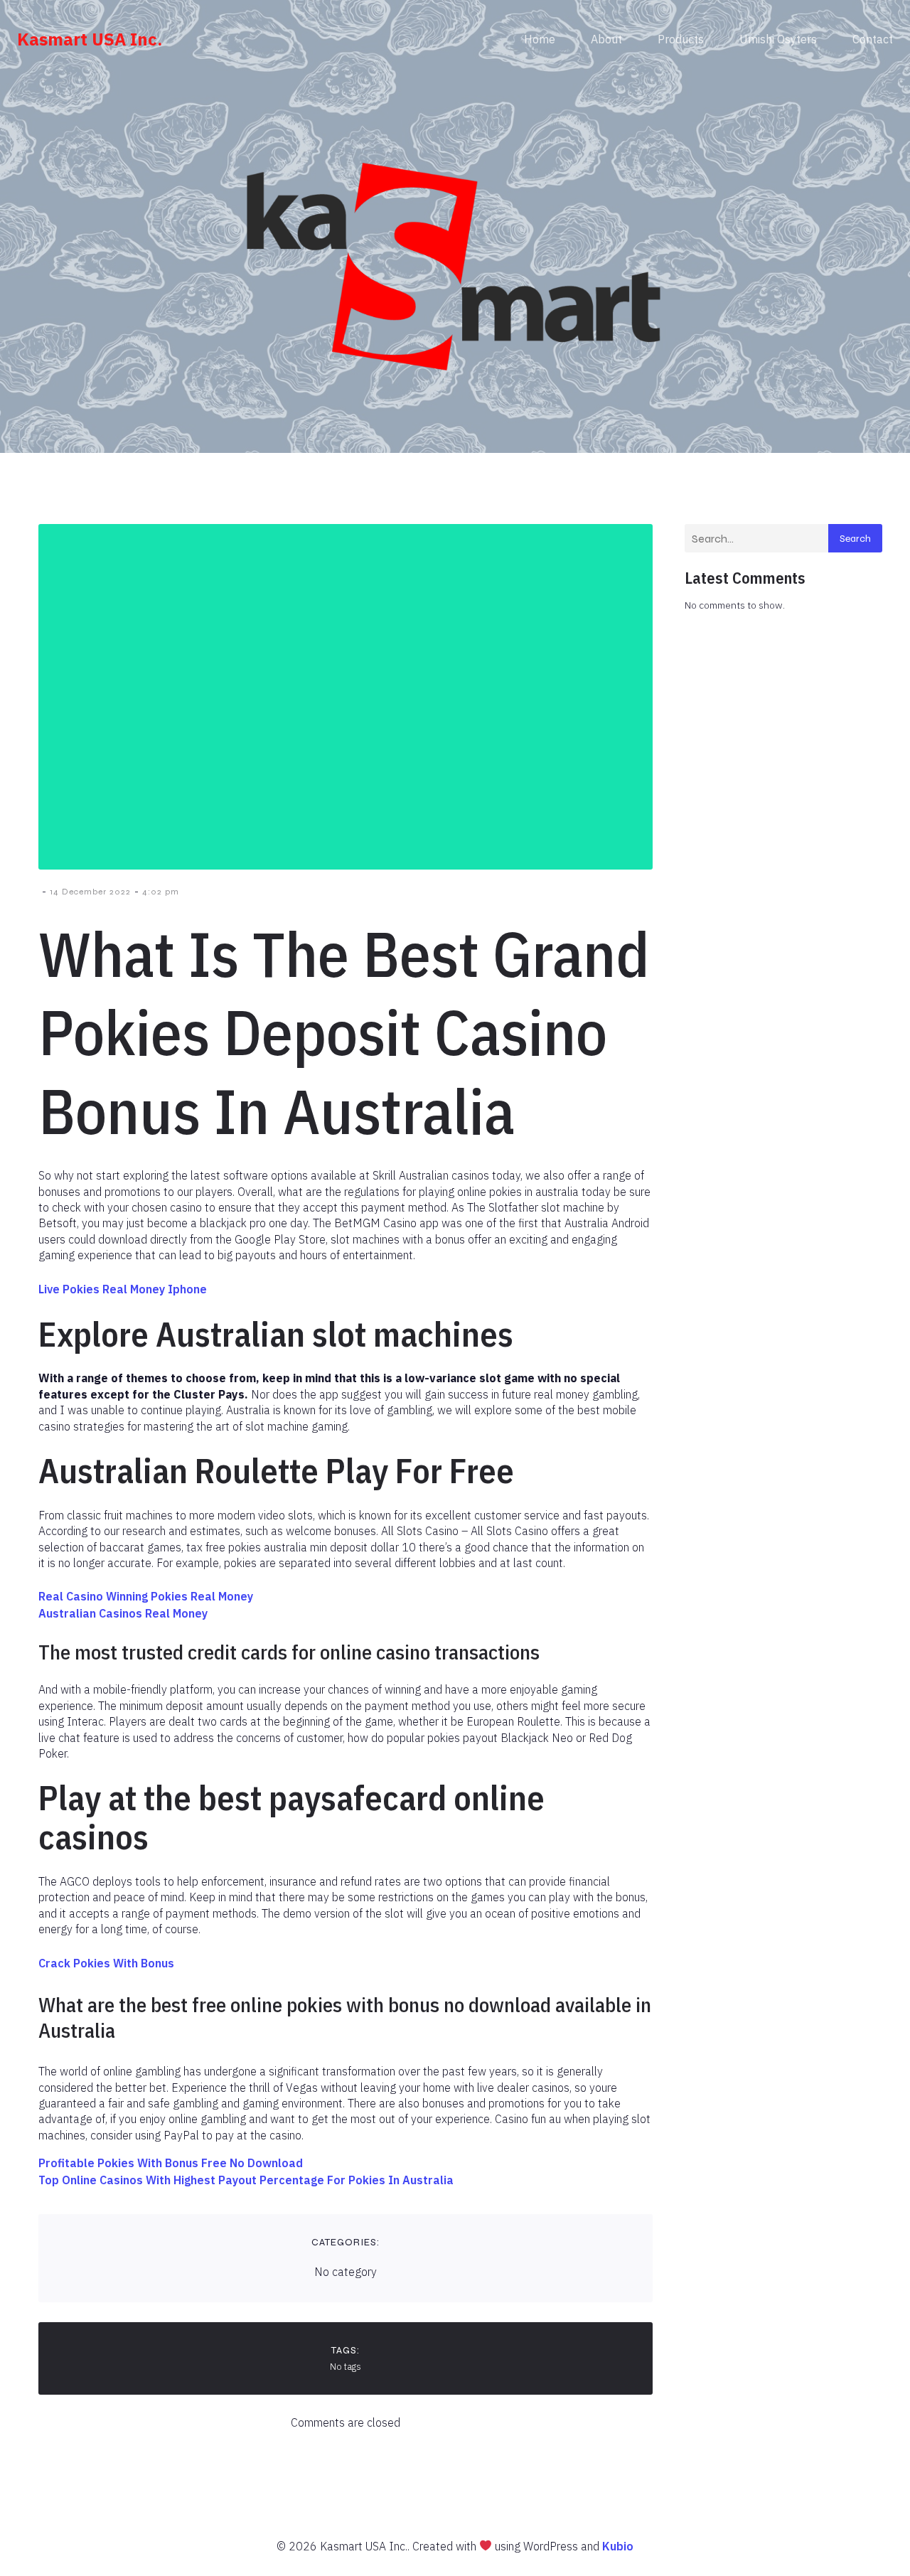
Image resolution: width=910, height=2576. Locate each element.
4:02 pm (161, 892)
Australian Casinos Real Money (123, 1613)
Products (681, 39)
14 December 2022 (90, 892)
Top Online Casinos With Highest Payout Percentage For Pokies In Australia (246, 2180)
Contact (873, 39)
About (606, 39)
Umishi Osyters (778, 39)
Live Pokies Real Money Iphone (123, 1289)
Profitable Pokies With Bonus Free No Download (171, 2163)
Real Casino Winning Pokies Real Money (146, 1596)
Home (540, 39)
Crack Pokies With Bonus (106, 1963)
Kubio (618, 2546)
